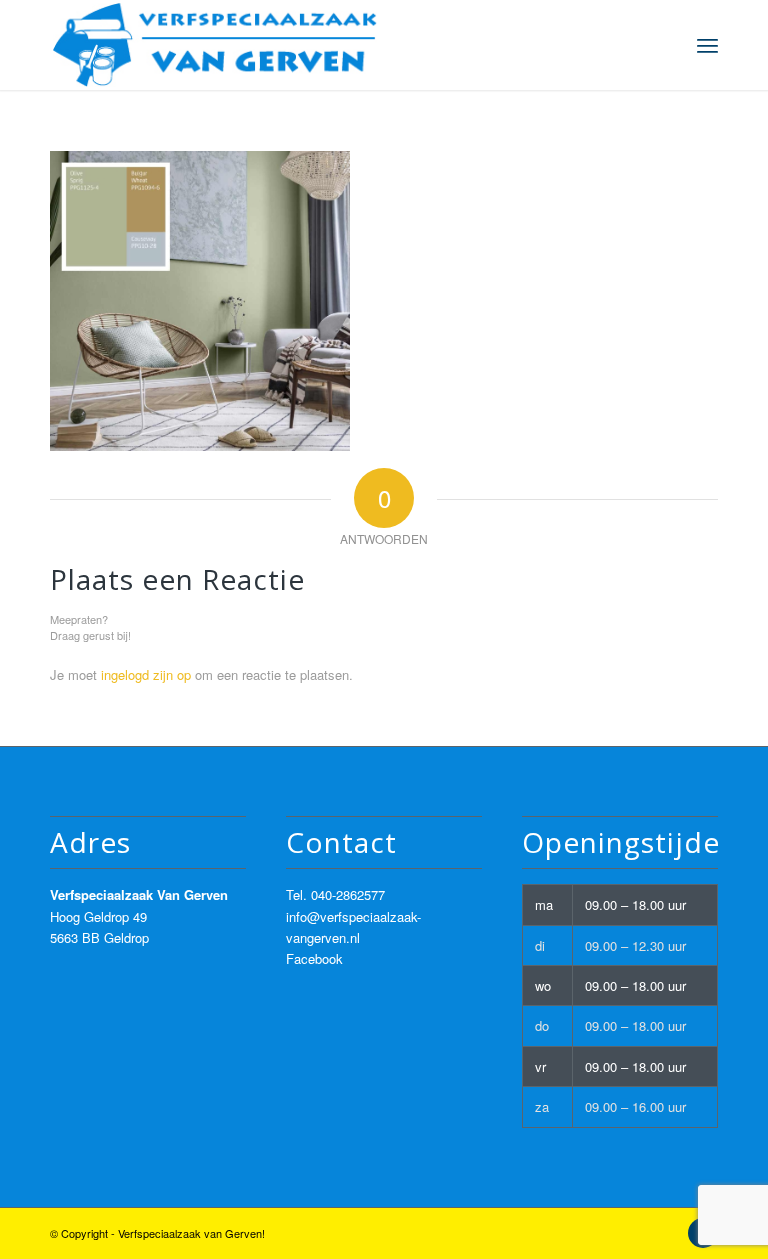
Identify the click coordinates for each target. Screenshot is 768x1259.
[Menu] (707, 45)
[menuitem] (707, 45)
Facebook (314, 958)
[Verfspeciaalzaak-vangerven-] (215, 45)
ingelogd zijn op (146, 674)
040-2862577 (348, 894)
